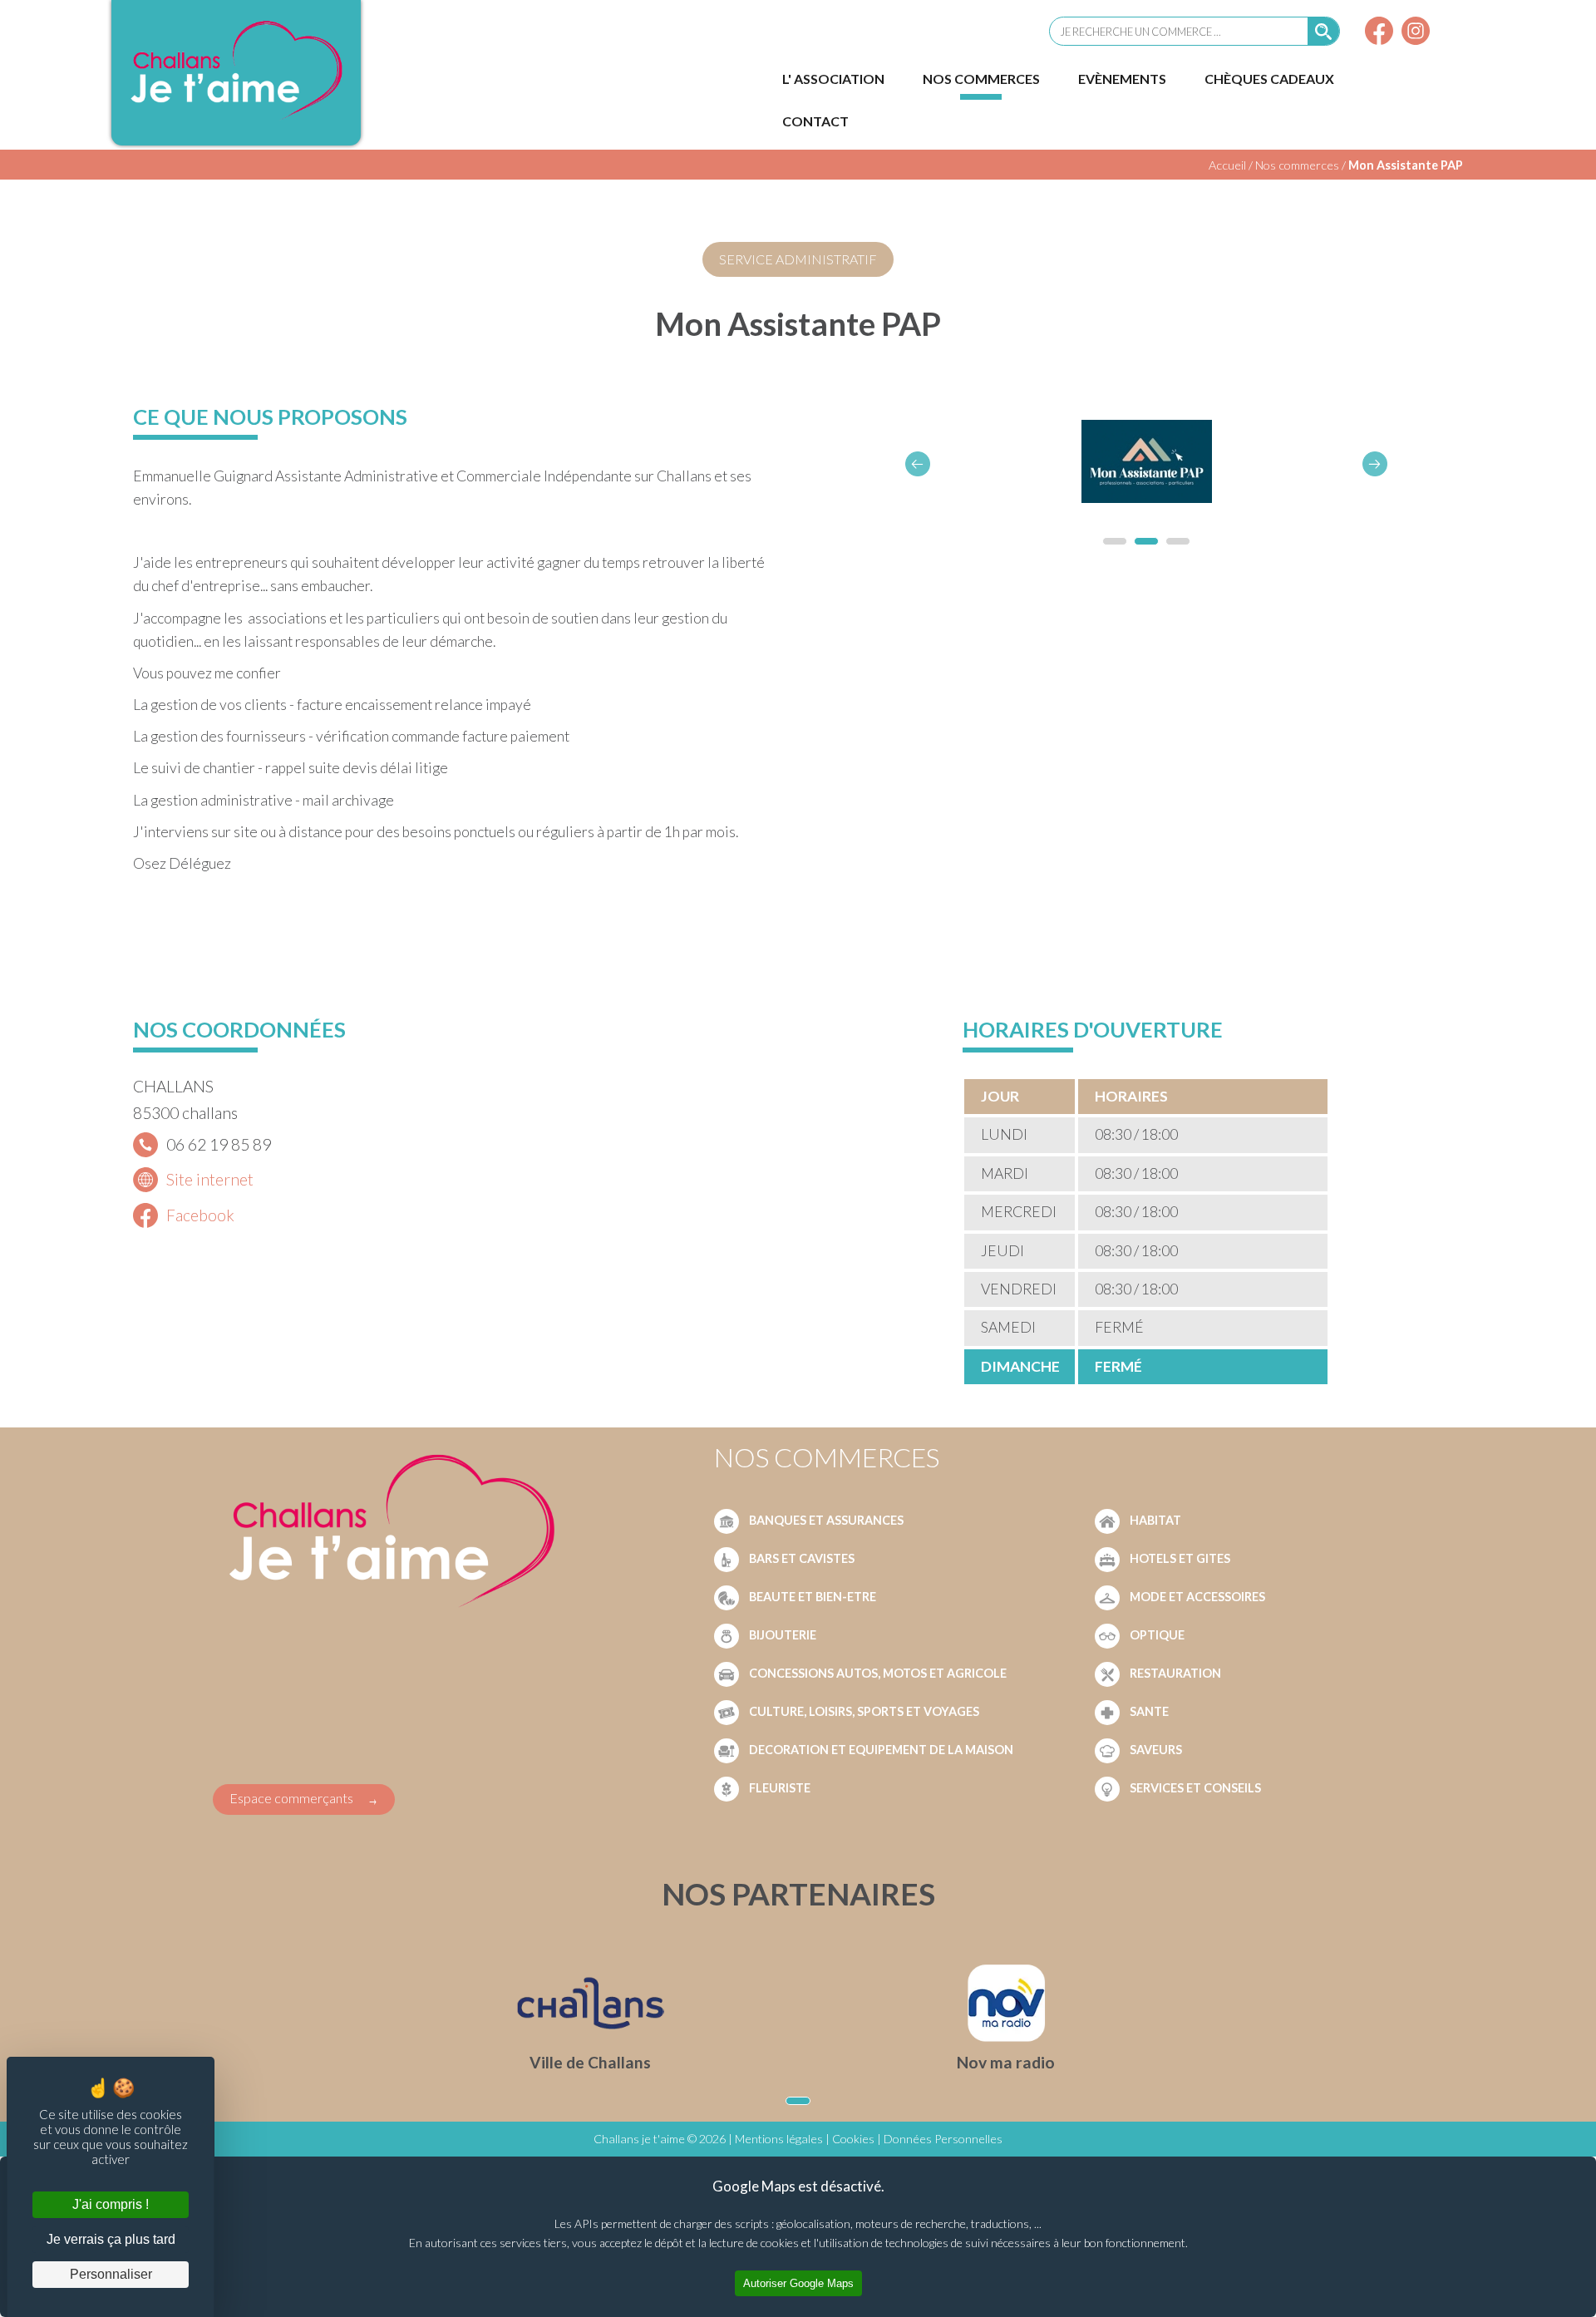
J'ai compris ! (111, 2204)
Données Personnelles (943, 2139)
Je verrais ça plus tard (111, 2239)
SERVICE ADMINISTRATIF (798, 259)
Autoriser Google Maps (798, 2283)
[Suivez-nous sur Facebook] (1379, 33)
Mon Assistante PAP (1406, 165)
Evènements (1122, 79)
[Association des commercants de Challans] (236, 119)
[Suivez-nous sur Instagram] (1416, 33)
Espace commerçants (291, 1798)
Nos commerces (981, 79)
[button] (1375, 464)
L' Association (833, 79)
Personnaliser (111, 2274)
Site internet (210, 1179)
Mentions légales (779, 2139)
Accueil (1227, 165)
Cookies (853, 2139)
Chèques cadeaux (1269, 79)
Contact (815, 121)
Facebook (200, 1215)
